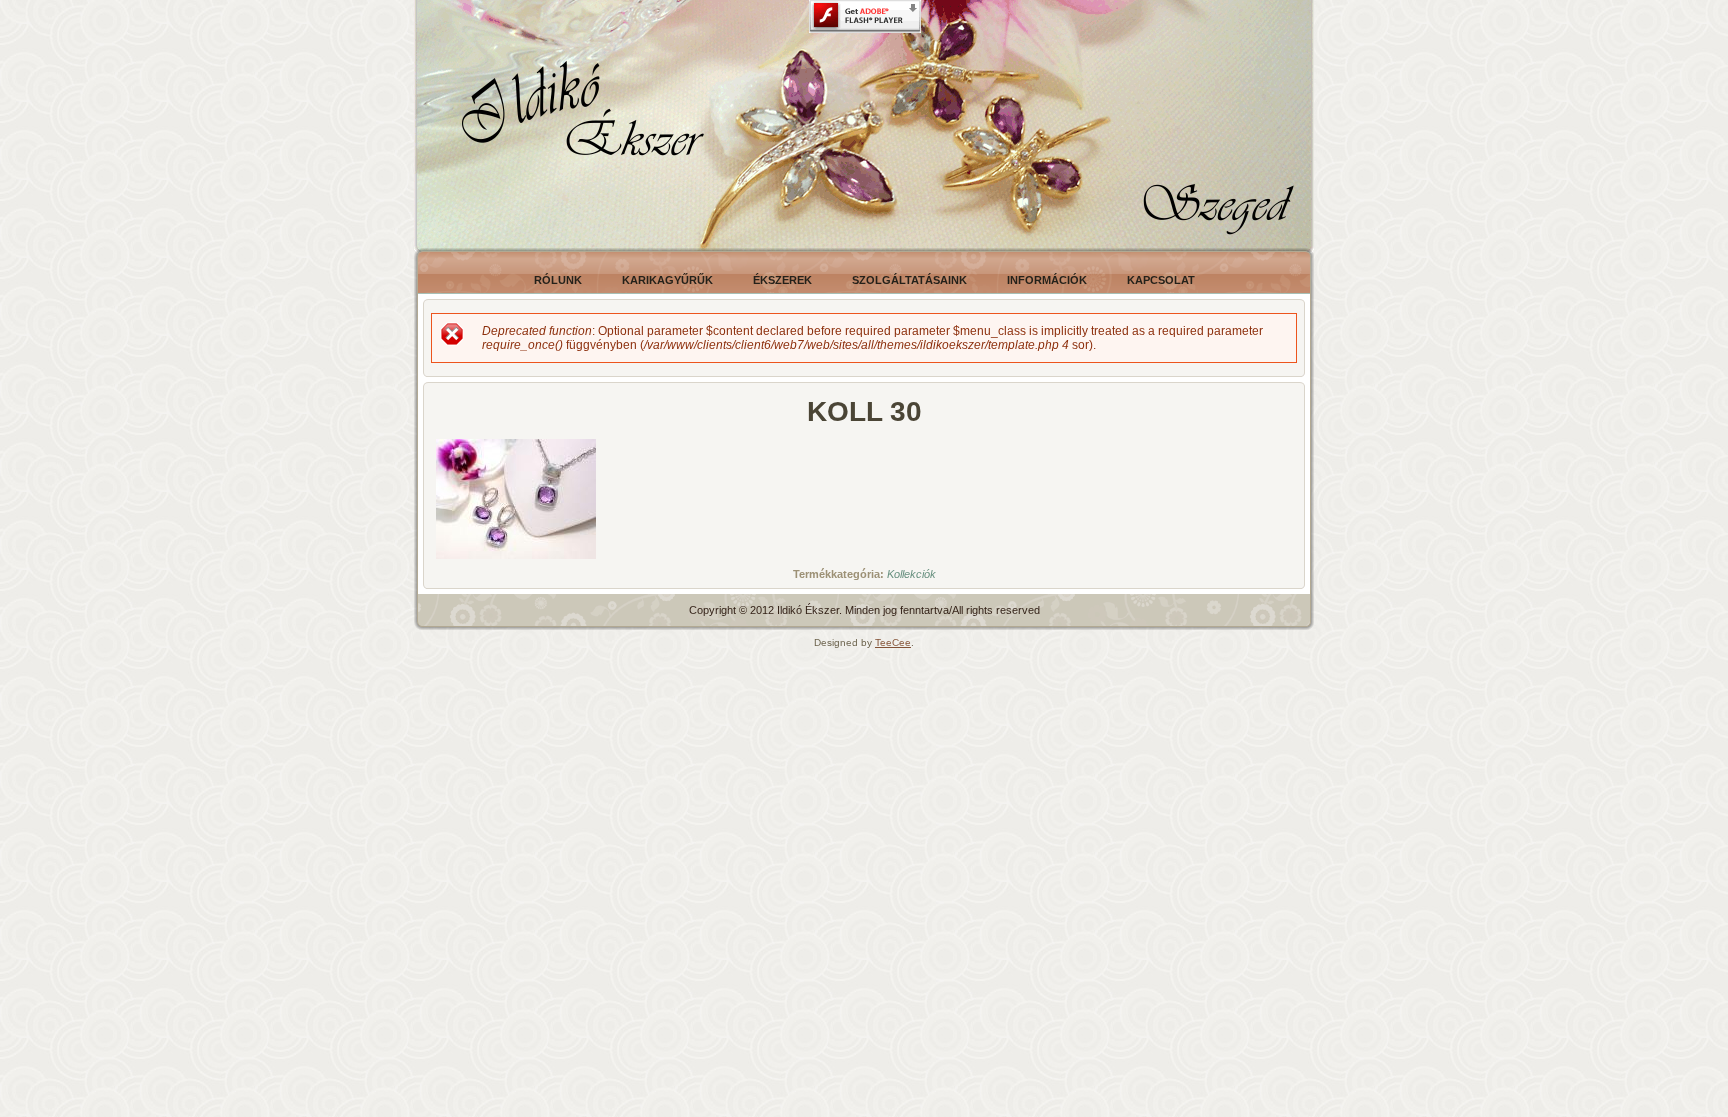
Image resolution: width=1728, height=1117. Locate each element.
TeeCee (893, 642)
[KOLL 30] (516, 560)
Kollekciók (911, 574)
